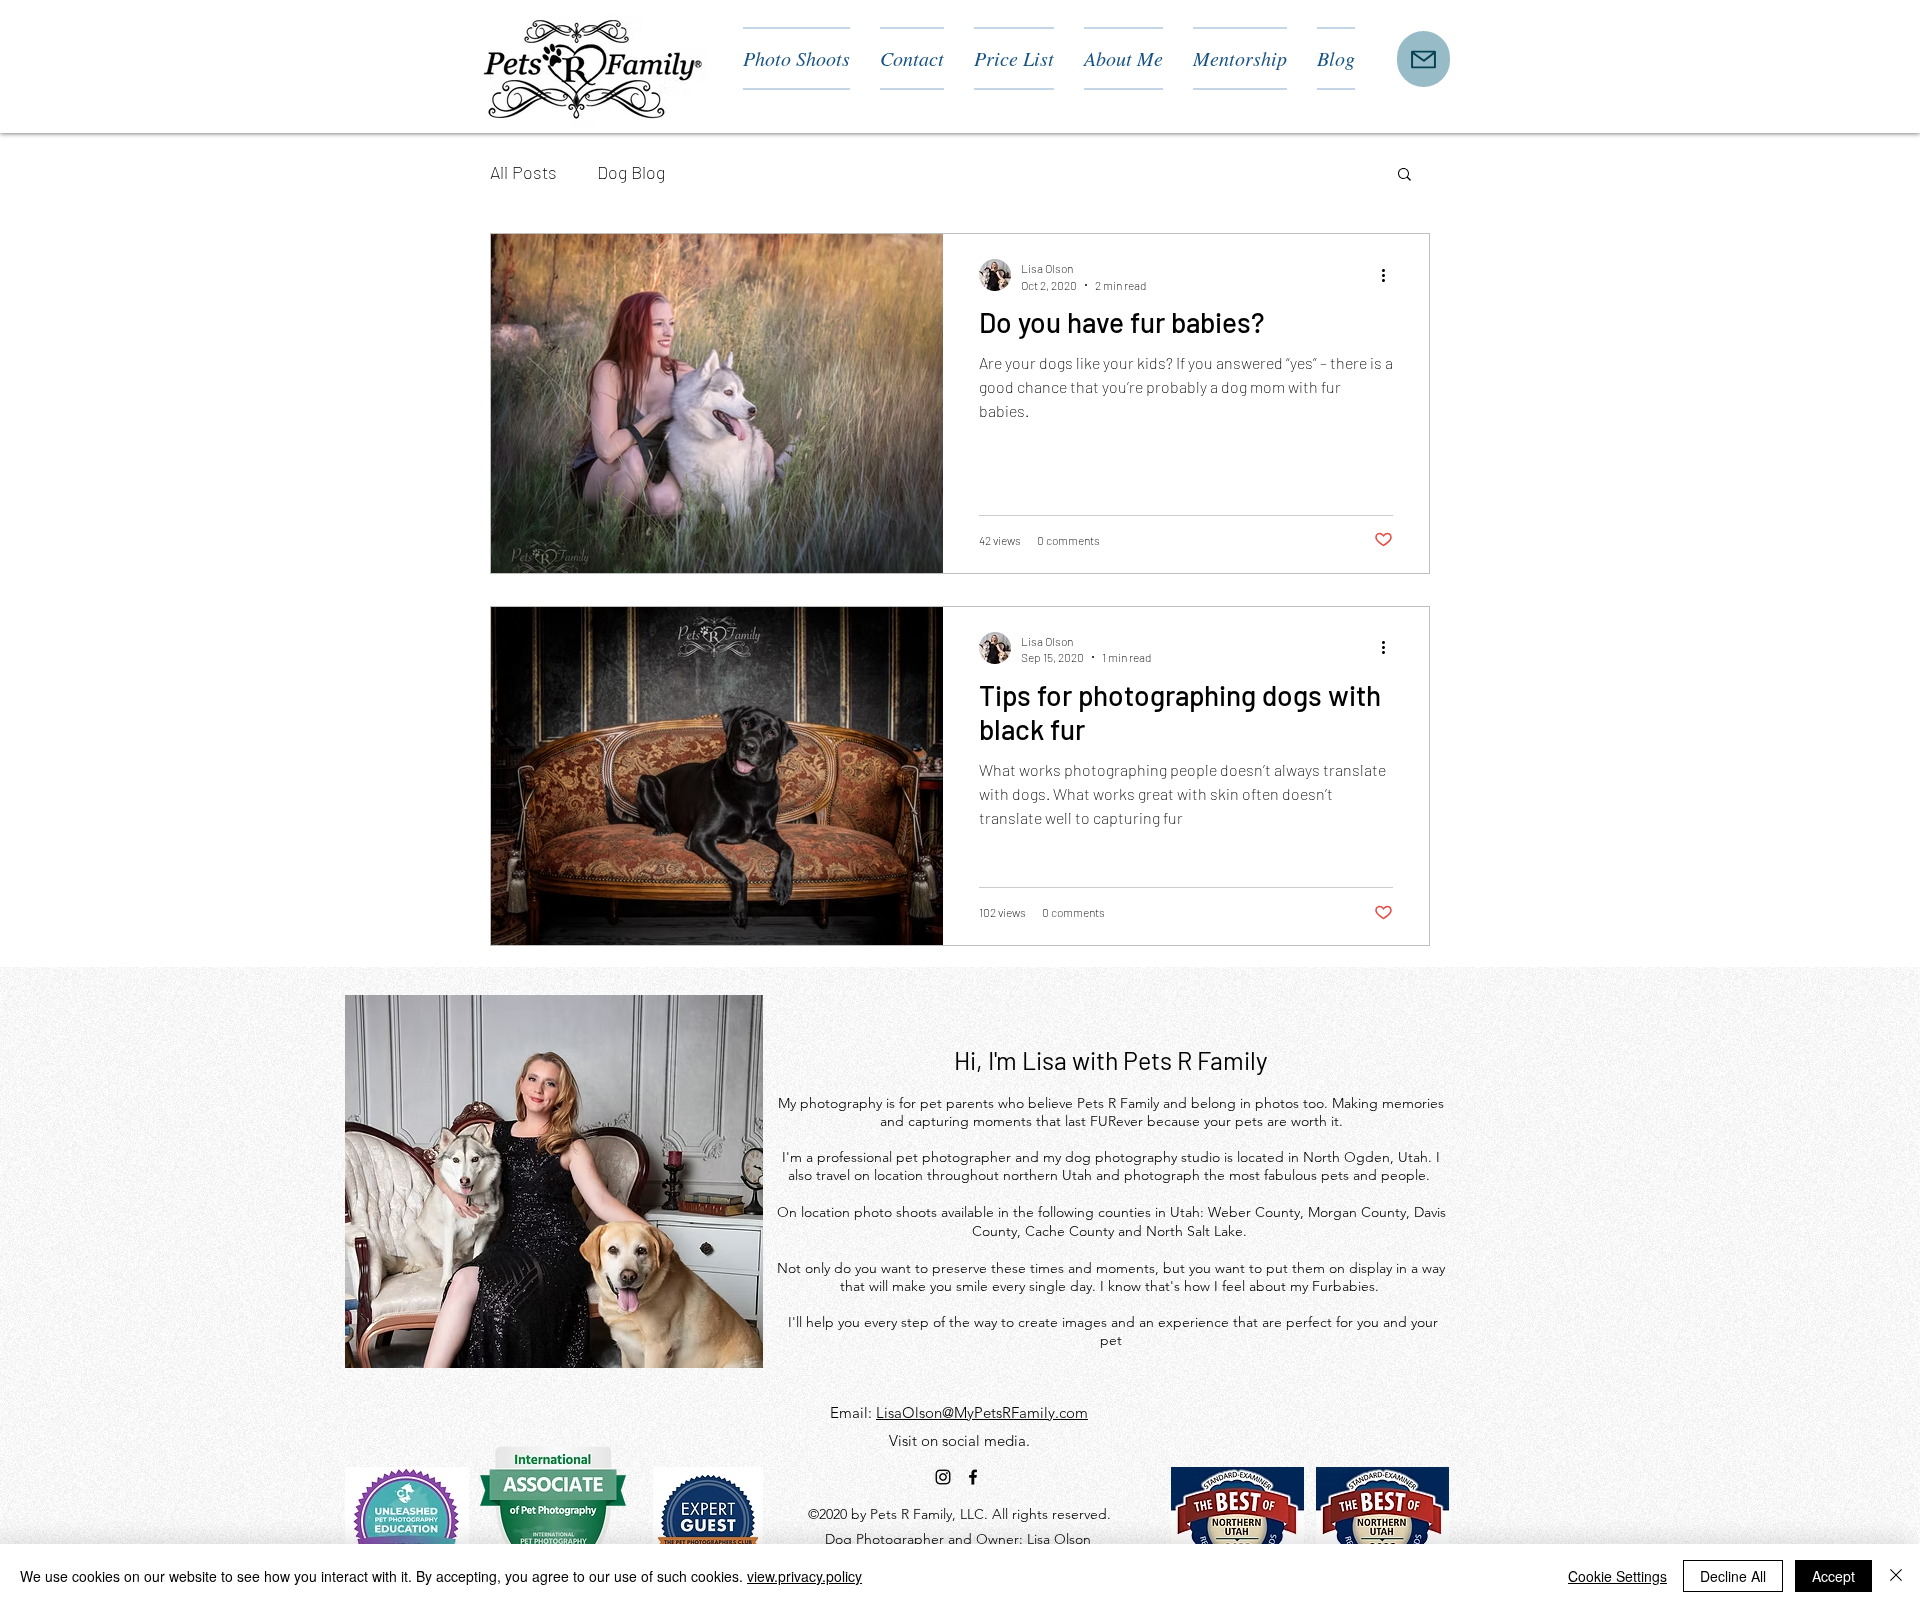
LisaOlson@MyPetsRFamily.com (982, 1412)
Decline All (1733, 1576)
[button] (1404, 175)
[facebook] (973, 1477)
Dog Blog (631, 172)
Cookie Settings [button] (1617, 1576)
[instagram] (943, 1477)
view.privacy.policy (804, 1576)
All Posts (523, 172)
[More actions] (1390, 275)
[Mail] (1423, 59)
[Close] (1896, 1576)
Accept (1833, 1576)
